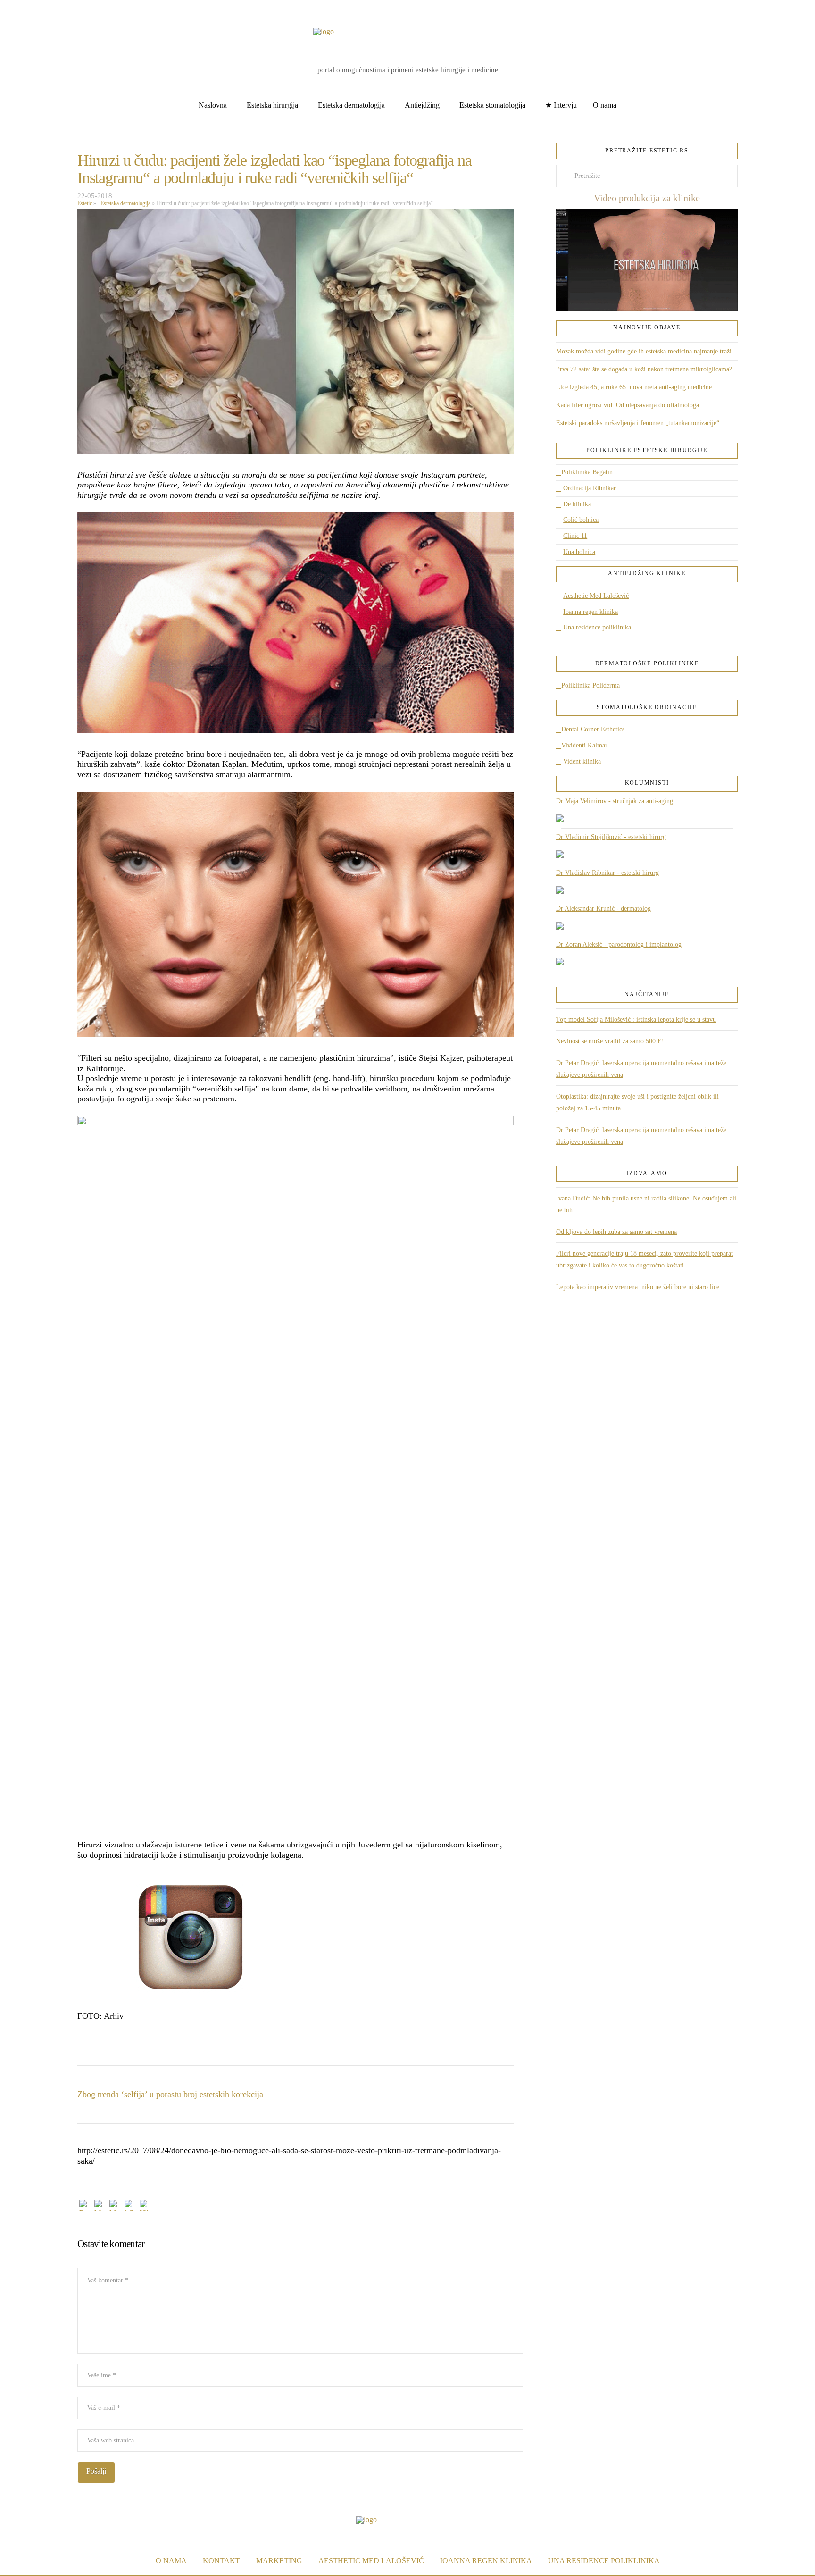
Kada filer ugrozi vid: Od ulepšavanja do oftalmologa (628, 405)
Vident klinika (582, 761)
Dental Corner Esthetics (593, 729)
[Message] (115, 2207)
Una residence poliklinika (597, 627)
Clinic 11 (575, 536)
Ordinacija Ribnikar (590, 488)
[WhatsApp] (130, 2207)
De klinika (577, 504)
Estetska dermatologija (124, 203)
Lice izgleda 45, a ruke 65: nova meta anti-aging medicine (634, 387)
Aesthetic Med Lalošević (596, 596)
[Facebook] (21, 10)
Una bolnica (579, 552)
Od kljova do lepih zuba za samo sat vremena (616, 1232)
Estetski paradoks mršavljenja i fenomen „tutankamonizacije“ (638, 423)
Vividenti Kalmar (584, 745)
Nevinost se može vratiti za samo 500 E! (610, 1041)
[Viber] (145, 2207)
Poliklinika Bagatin (587, 472)
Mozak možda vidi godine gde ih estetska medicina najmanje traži (644, 351)
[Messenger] (100, 2207)
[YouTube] (35, 10)
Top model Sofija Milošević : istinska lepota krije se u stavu (636, 1019)
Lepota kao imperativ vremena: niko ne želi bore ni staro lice (638, 1287)
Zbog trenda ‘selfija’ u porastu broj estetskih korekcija (170, 2094)
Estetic (85, 203)
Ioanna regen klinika (590, 612)
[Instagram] (50, 10)
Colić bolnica (581, 520)
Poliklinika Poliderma (590, 685)
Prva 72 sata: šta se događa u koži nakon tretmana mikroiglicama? (644, 369)
